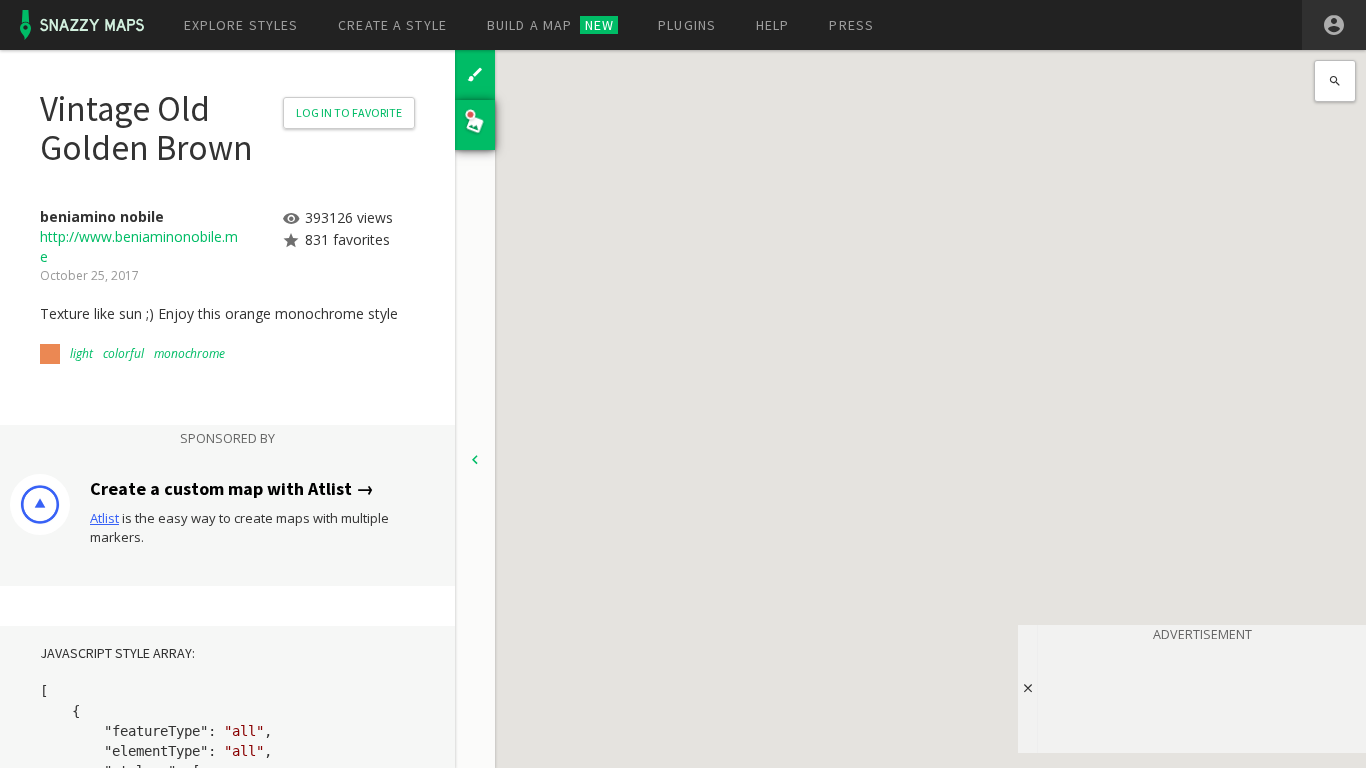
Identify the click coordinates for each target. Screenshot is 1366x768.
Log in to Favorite (349, 112)
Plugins (687, 25)
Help (772, 25)
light (81, 353)
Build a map (550, 25)
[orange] (50, 354)
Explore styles (241, 25)
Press (851, 25)
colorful (123, 353)
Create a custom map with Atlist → (232, 488)
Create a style (392, 25)
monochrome (189, 353)
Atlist (104, 518)
